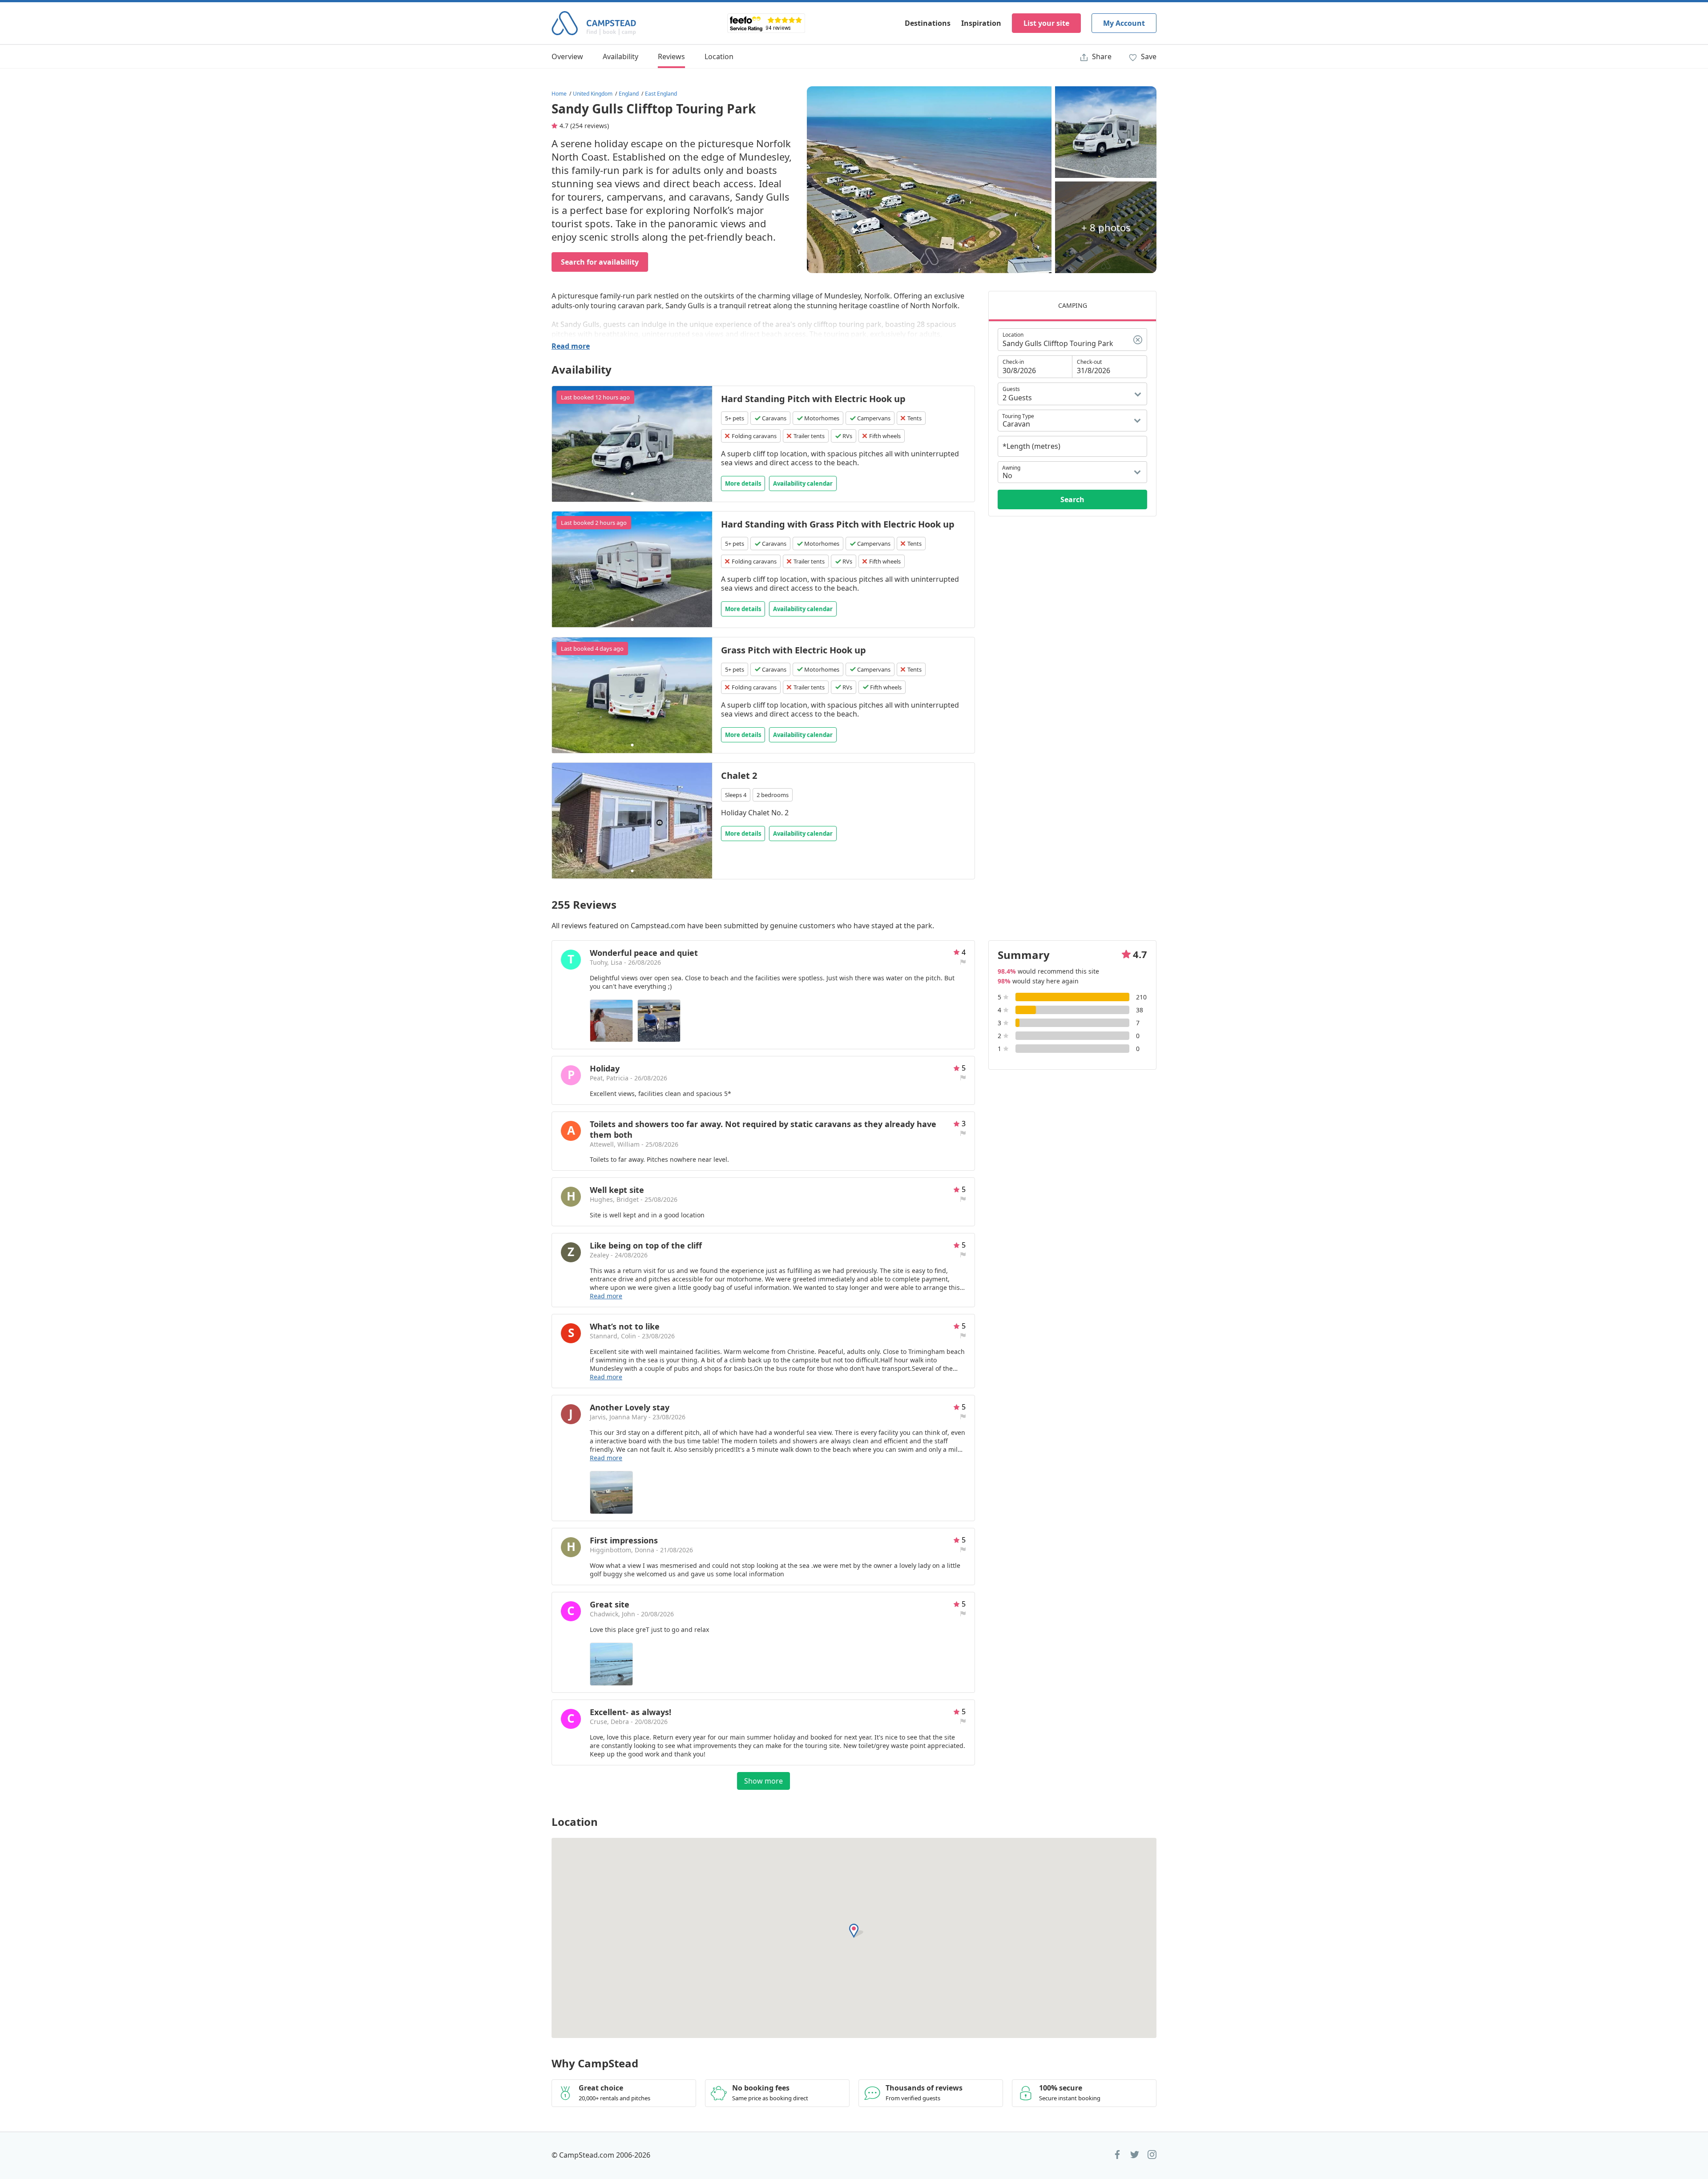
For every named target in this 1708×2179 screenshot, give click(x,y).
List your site (1046, 23)
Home (559, 94)
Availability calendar (803, 483)
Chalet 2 (739, 775)
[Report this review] (963, 962)
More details (743, 483)
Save (1148, 56)
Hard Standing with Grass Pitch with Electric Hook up (838, 524)
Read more (571, 346)
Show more (763, 1781)
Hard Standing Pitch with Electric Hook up (813, 399)
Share (1101, 56)
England (629, 94)
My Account (1124, 23)
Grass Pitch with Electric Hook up (794, 650)
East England (661, 94)
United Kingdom (593, 94)
